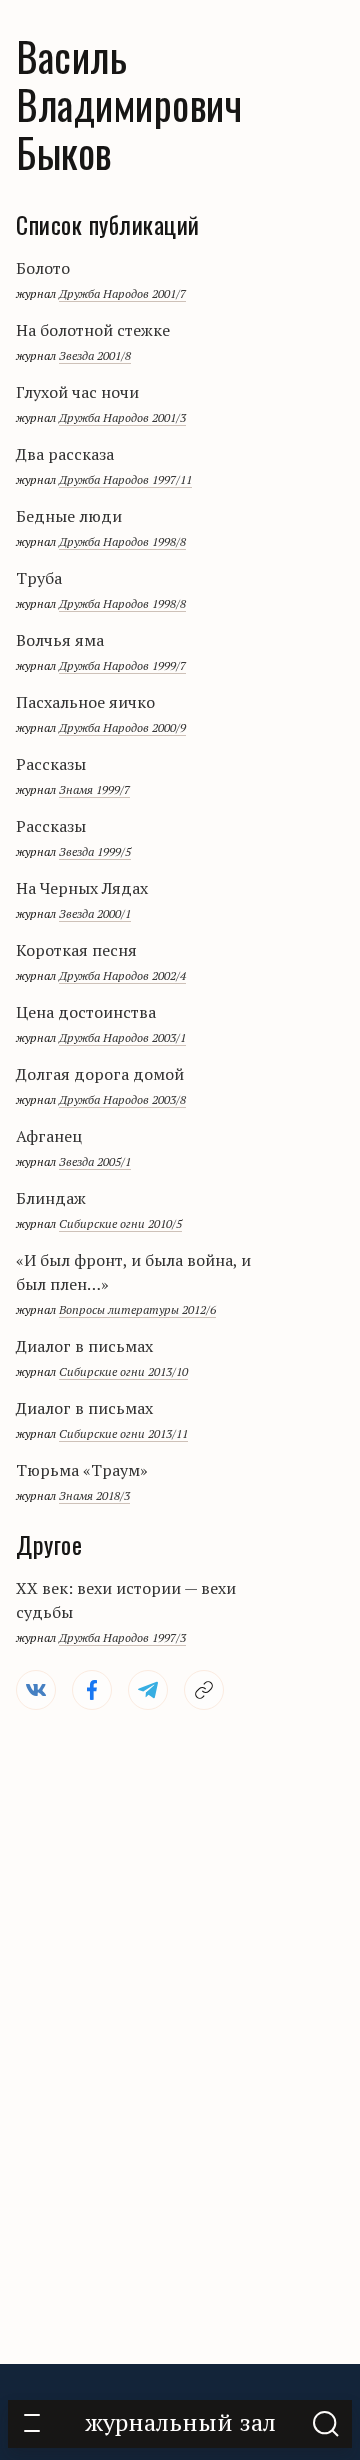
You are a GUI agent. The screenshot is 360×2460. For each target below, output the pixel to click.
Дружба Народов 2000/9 (122, 727)
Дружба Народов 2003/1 (122, 1037)
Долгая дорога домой (100, 1074)
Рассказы (51, 764)
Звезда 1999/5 (95, 851)
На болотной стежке (93, 330)
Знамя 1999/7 (94, 789)
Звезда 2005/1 (95, 1161)
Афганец (49, 1136)
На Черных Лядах (82, 888)
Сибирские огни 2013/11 (123, 1433)
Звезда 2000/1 (95, 913)
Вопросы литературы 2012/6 (137, 1309)
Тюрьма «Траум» (82, 1470)
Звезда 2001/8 (95, 355)
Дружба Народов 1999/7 (122, 665)
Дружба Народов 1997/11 (125, 479)
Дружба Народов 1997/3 (122, 1637)
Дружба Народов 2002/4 (122, 975)
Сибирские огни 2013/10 (123, 1371)
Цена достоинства (86, 1012)
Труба (39, 578)
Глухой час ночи (77, 392)
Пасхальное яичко (85, 702)
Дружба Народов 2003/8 (122, 1099)
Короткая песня (76, 950)
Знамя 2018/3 (94, 1495)
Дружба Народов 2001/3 (122, 417)
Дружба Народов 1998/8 (122, 541)
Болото (43, 268)
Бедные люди (69, 516)
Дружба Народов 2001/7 (122, 293)
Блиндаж (51, 1198)
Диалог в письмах (84, 1346)
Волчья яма (60, 640)
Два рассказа (65, 454)
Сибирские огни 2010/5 (120, 1223)
